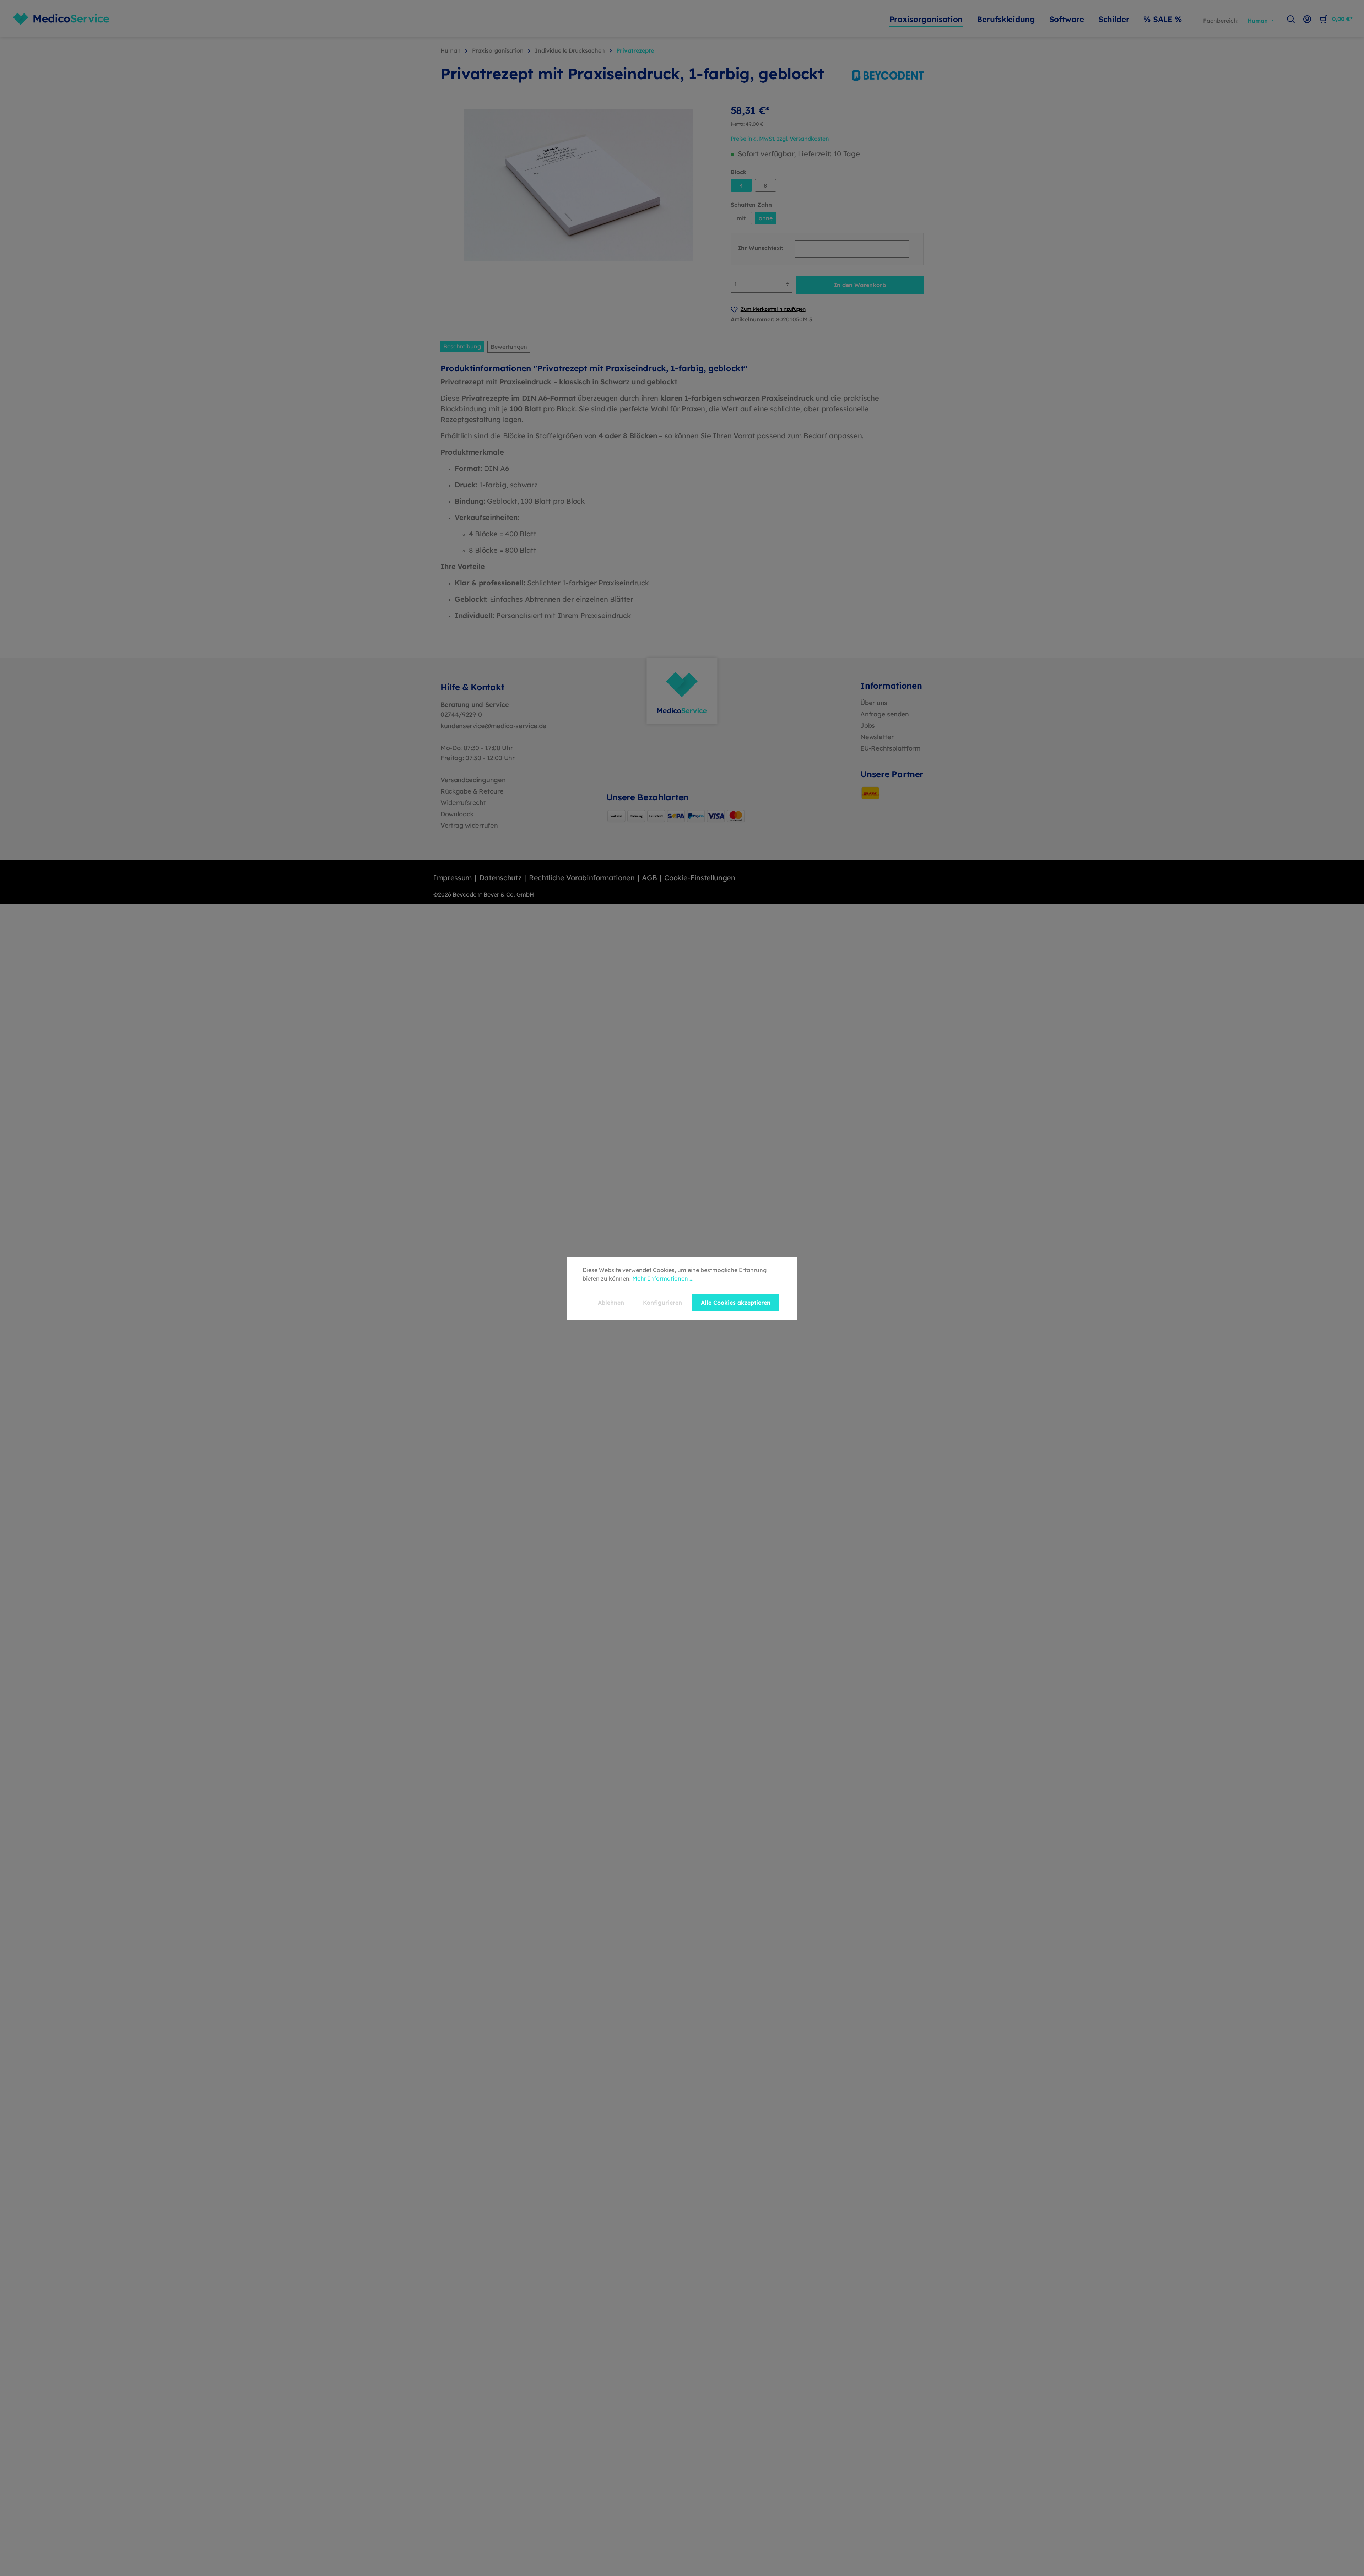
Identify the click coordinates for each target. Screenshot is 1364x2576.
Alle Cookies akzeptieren (736, 1303)
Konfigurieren (662, 1303)
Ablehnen (611, 1303)
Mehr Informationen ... (663, 1278)
